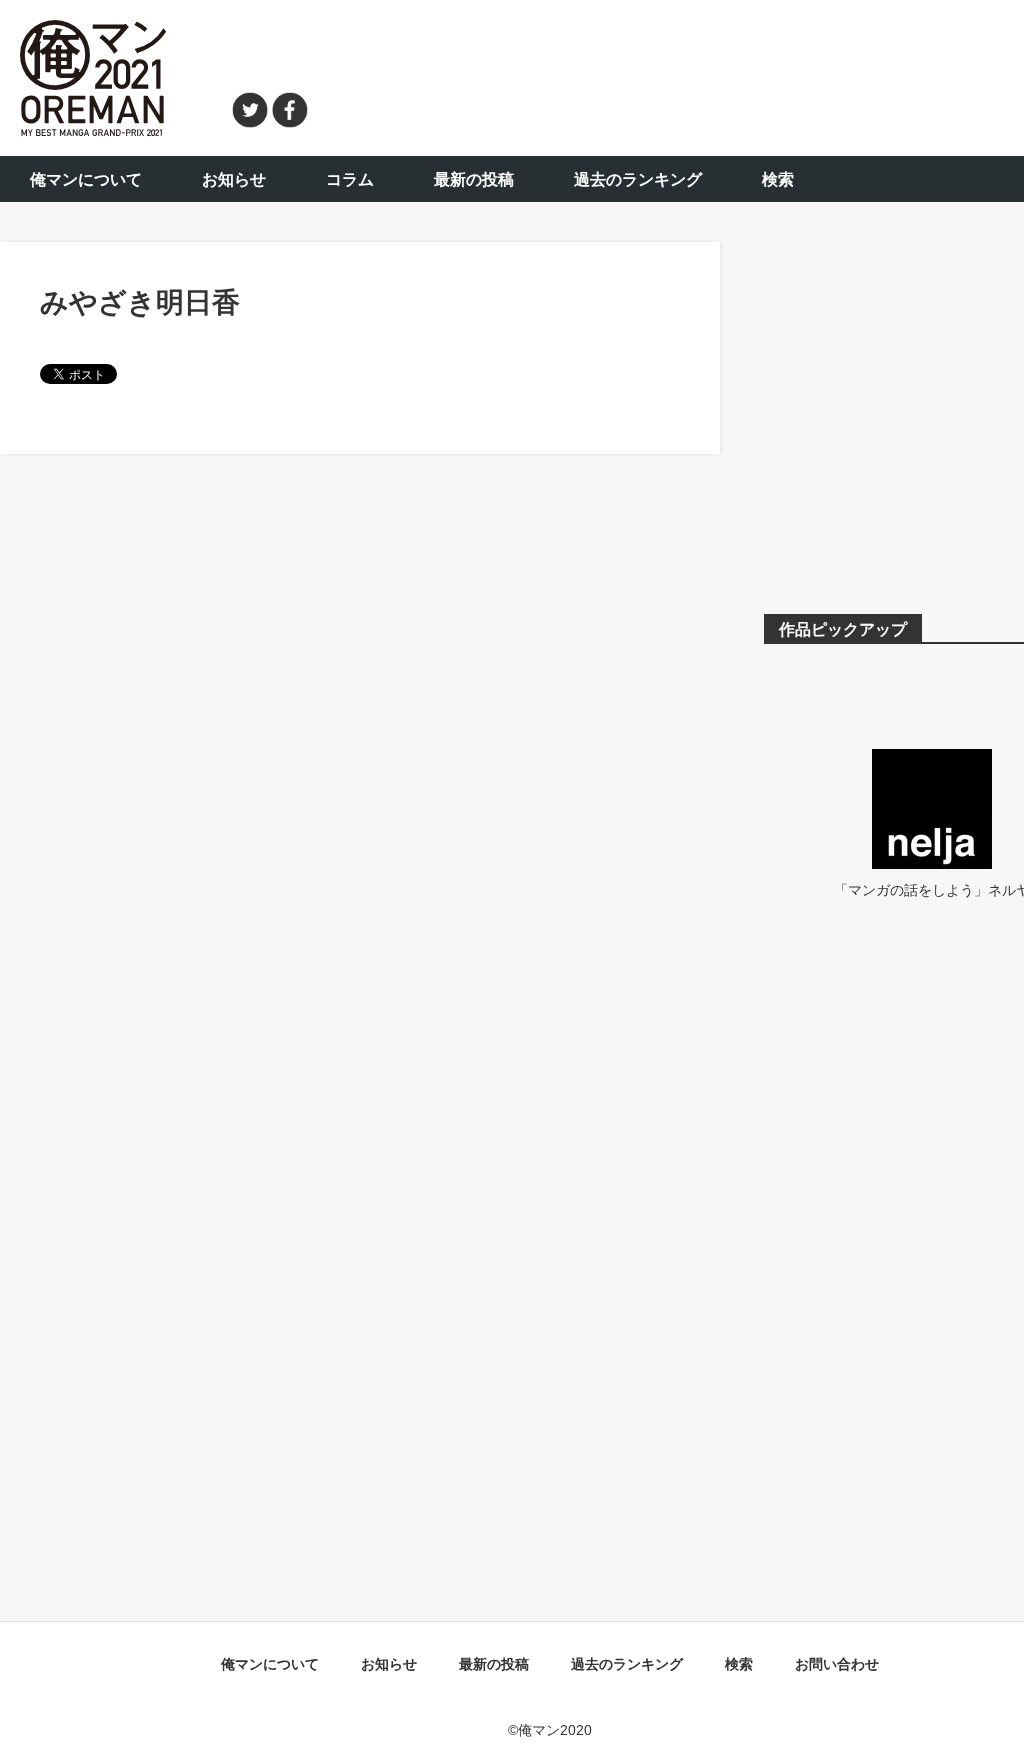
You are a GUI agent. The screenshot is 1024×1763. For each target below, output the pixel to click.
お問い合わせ (837, 1664)
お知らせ (234, 179)
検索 (778, 179)
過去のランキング (638, 179)
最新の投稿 (474, 179)
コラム (350, 179)
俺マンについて (86, 179)
